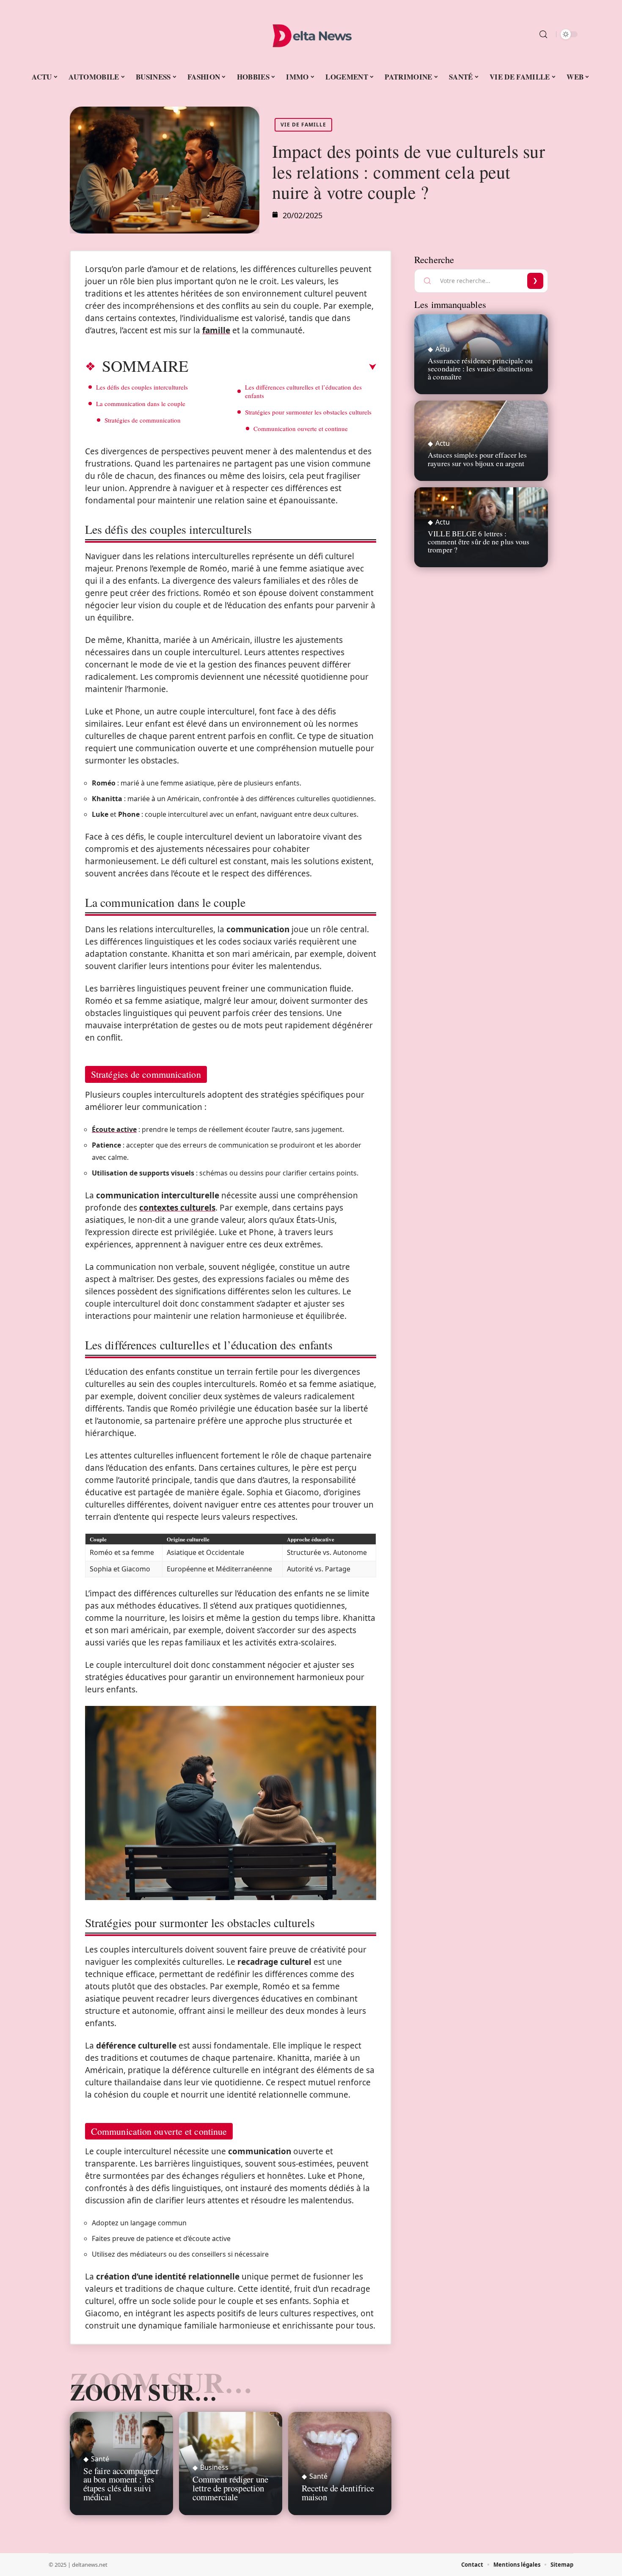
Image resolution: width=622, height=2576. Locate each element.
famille (216, 330)
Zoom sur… (143, 2392)
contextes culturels (177, 1208)
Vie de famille (303, 125)
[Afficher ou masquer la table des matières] (282, 367)
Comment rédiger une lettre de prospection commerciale (230, 2488)
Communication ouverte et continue (301, 428)
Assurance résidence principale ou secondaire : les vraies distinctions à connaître (480, 368)
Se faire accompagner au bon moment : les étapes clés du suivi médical (121, 2484)
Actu (443, 349)
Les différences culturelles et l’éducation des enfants (303, 391)
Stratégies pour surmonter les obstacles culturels (308, 412)
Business (214, 2467)
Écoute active (114, 1129)
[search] (543, 34)
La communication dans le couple (141, 404)
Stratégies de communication (143, 420)
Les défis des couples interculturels (142, 387)
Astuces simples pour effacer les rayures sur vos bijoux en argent (477, 459)
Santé (100, 2459)
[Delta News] (311, 34)
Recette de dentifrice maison (338, 2492)
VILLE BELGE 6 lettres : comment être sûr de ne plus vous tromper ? (479, 541)
